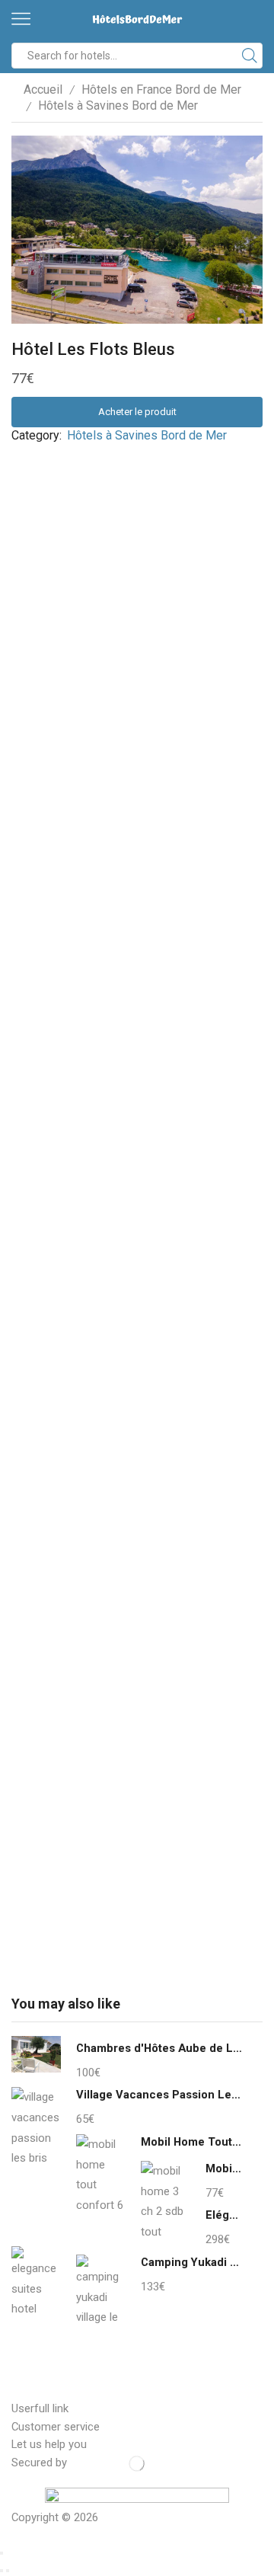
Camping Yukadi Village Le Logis (192, 2262)
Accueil (43, 89)
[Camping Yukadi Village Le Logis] (101, 2290)
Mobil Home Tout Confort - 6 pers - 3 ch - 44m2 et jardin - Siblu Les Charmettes (192, 2142)
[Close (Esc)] (2, 2553)
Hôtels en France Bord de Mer (161, 89)
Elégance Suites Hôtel (225, 2215)
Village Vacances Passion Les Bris (160, 2095)
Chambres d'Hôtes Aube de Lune (160, 2048)
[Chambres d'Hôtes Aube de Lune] (36, 2057)
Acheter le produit (137, 412)
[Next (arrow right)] (8, 2571)
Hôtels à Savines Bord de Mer (118, 105)
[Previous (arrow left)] (2, 2571)
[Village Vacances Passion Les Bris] (36, 2125)
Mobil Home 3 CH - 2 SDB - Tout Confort (225, 2169)
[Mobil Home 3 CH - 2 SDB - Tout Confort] (166, 2199)
